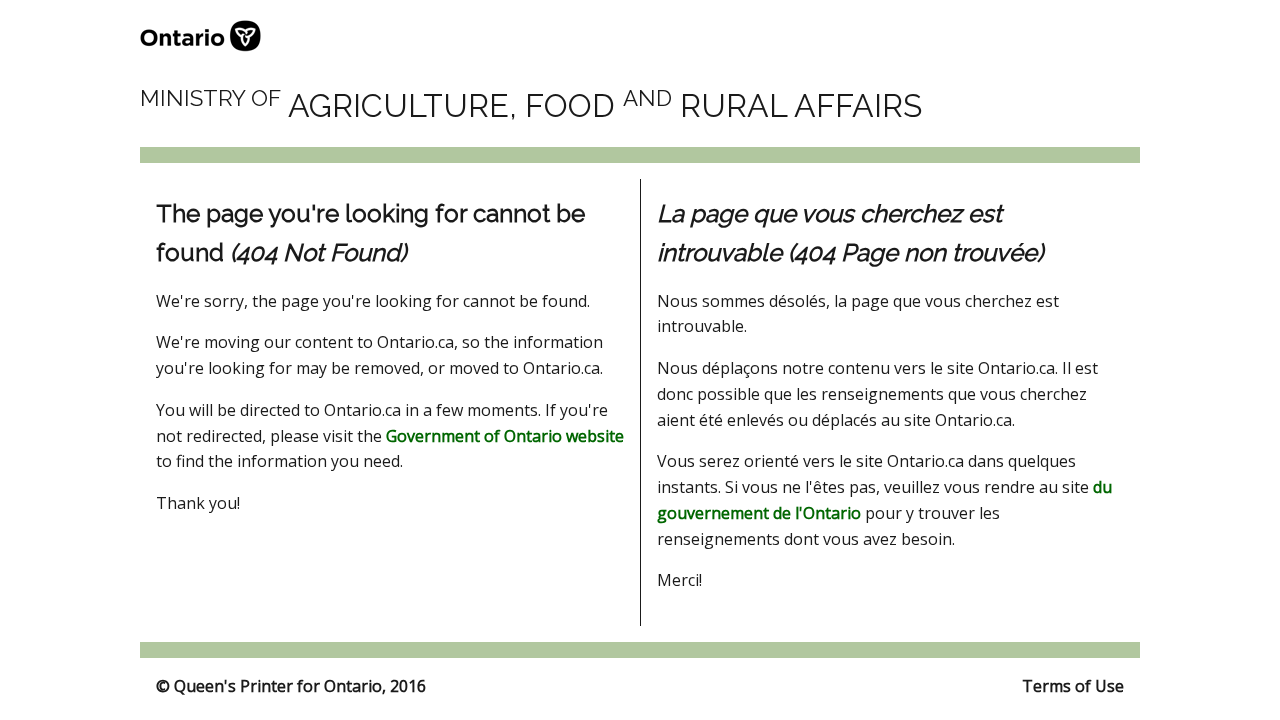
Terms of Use (1073, 686)
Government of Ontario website (505, 436)
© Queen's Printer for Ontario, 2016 (291, 686)
